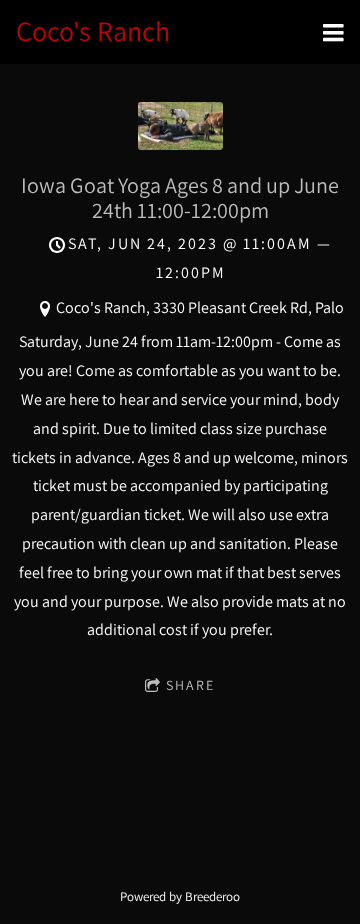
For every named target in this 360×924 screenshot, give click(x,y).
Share (190, 685)
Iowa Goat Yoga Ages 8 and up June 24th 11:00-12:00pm (180, 197)
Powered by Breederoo (180, 896)
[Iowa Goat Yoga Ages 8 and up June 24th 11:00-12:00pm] (180, 144)
